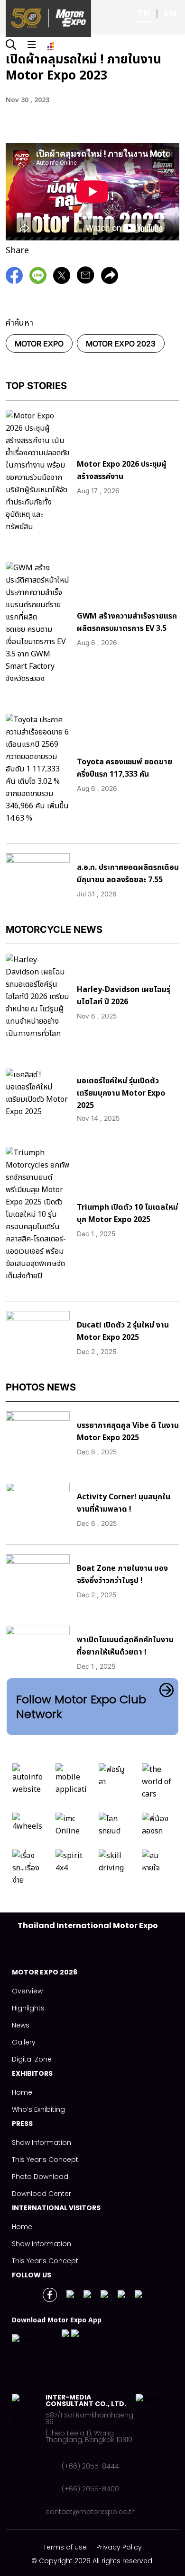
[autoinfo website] (28, 1784)
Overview (27, 1991)
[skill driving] (114, 1870)
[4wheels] (28, 1827)
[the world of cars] (157, 1784)
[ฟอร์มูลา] (114, 1784)
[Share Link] (40, 280)
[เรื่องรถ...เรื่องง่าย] (28, 1870)
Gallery (24, 2042)
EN (170, 13)
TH (144, 13)
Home (22, 2092)
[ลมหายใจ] (157, 1870)
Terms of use (65, 2547)
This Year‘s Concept (45, 2160)
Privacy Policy (119, 2547)
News (21, 2025)
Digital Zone (32, 2059)
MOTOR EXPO (39, 344)
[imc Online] (71, 1827)
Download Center (42, 2194)
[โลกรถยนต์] (114, 1827)
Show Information (42, 2142)
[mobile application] (71, 1784)
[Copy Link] (112, 280)
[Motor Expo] (29, 2454)
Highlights (28, 2008)
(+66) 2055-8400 (90, 2489)
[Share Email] (88, 280)
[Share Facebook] (17, 280)
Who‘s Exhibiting (38, 2109)
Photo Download (40, 2177)
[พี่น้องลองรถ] (157, 1827)
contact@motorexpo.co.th (91, 2512)
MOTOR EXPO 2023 (121, 344)
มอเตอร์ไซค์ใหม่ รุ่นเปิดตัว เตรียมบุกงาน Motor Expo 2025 (121, 1093)
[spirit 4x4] (71, 1870)
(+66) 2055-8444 (90, 2466)
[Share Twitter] (64, 280)
